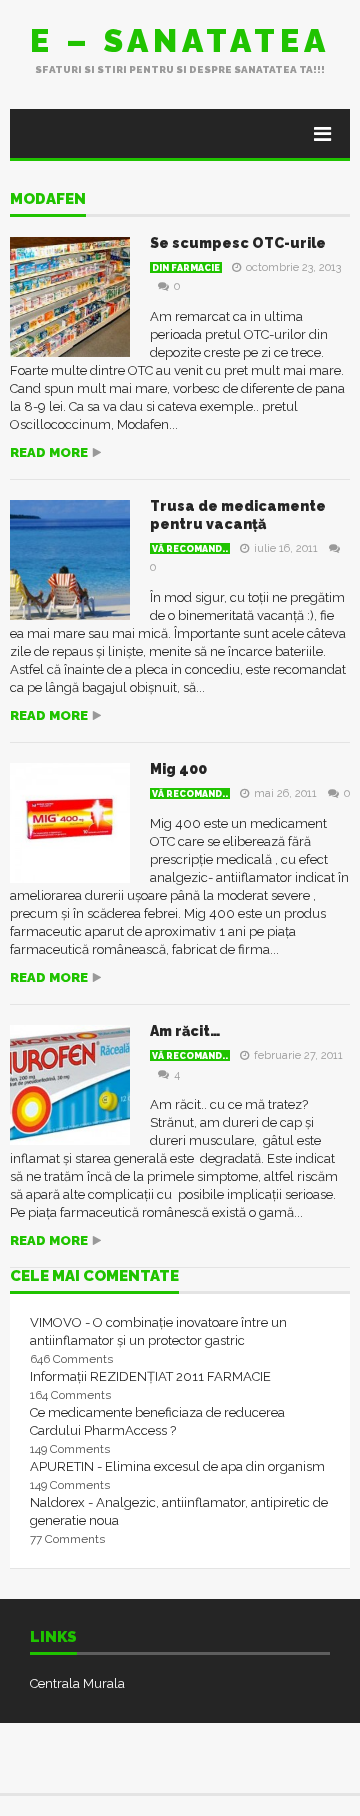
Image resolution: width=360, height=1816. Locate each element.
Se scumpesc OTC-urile (238, 243)
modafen (48, 200)
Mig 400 (178, 769)
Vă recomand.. (190, 549)
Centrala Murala (77, 1683)
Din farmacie (186, 268)
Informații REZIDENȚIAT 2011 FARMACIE (150, 1376)
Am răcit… (185, 1031)
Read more (49, 452)
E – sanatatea (180, 40)
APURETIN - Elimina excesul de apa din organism (177, 1466)
